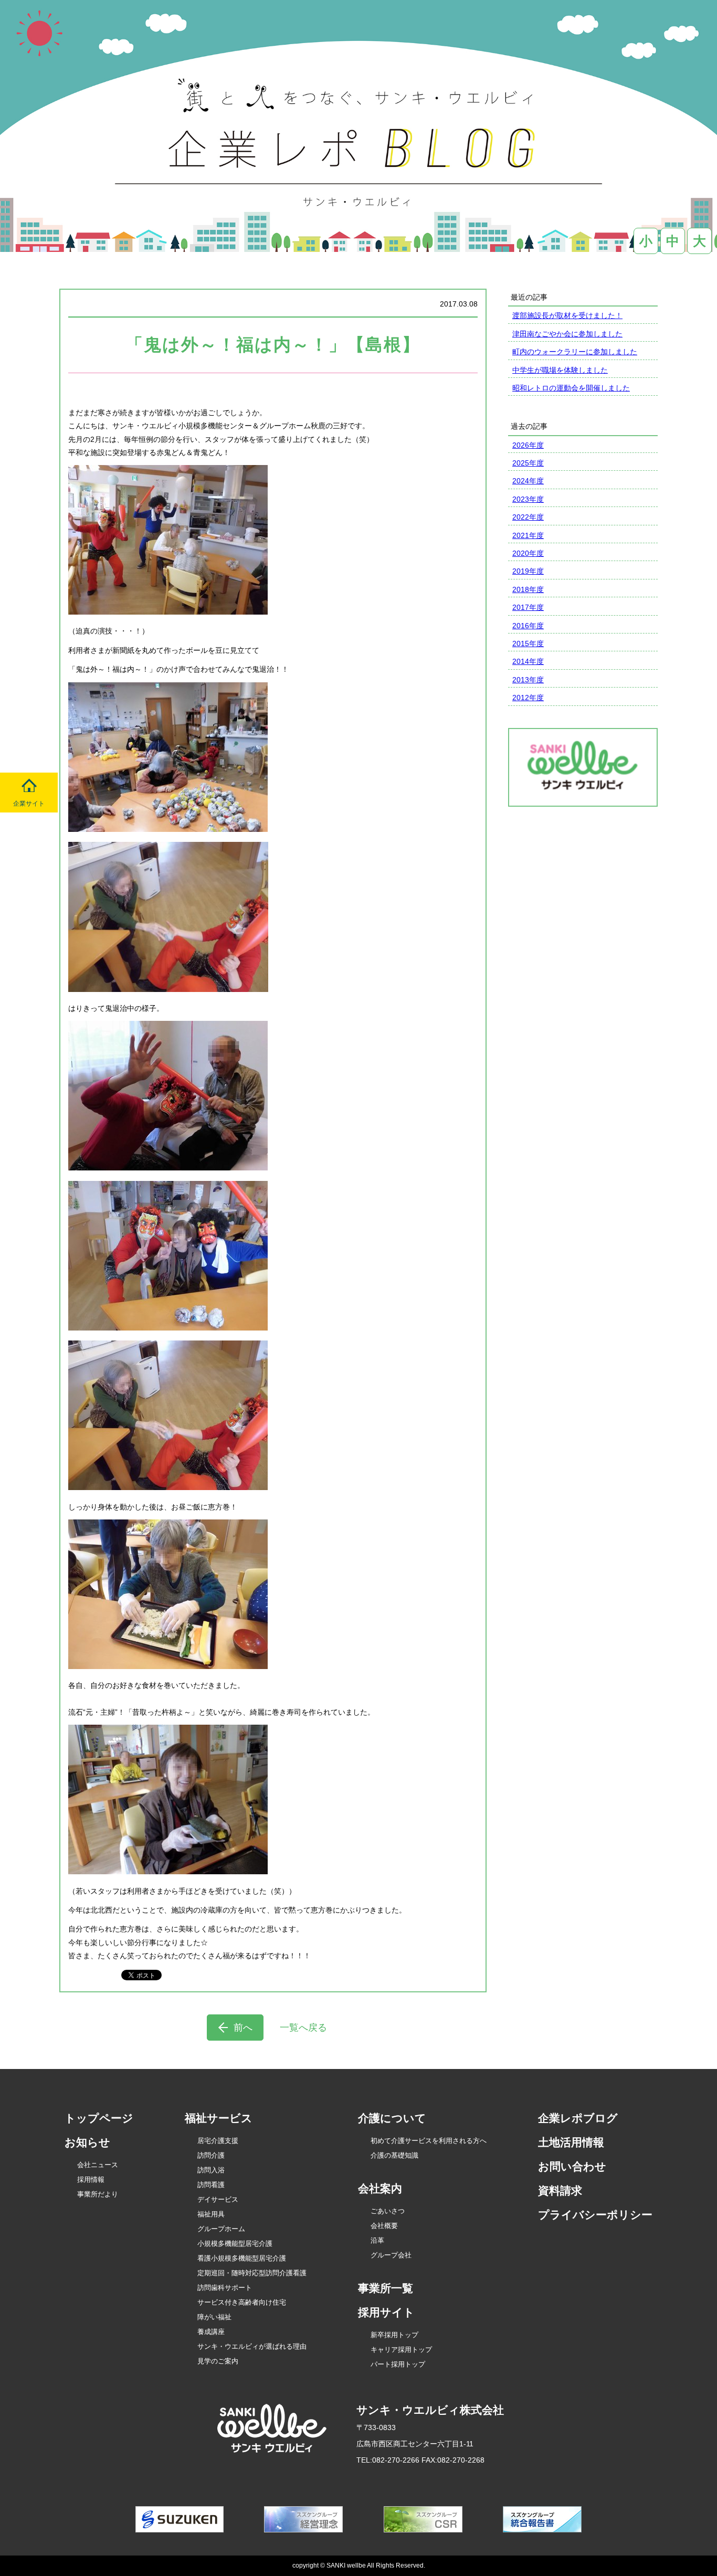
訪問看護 (211, 2185)
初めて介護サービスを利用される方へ (429, 2141)
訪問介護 (211, 2155)
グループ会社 (391, 2255)
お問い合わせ (572, 2166)
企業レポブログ (578, 2118)
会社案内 (380, 2188)
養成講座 (211, 2332)
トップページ (99, 2118)
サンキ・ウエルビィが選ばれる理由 (252, 2346)
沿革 (377, 2240)
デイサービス (218, 2199)
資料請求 (560, 2190)
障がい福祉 (214, 2317)
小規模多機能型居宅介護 (235, 2244)
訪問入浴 (211, 2170)
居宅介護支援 (218, 2141)
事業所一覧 (386, 2288)
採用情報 (91, 2179)
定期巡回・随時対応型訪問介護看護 (252, 2273)
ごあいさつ (388, 2211)
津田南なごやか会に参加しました (567, 334)
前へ (243, 2028)
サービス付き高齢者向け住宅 (242, 2302)
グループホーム (221, 2229)
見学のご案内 (218, 2361)
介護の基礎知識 (394, 2155)
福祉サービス (219, 2118)
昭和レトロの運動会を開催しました (571, 388)
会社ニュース (98, 2165)
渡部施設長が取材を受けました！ (567, 315)
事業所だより (98, 2194)
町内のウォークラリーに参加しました (575, 352)
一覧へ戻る (303, 2028)
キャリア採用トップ (401, 2350)
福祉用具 (211, 2214)
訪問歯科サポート (225, 2288)
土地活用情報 (571, 2142)
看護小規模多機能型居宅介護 (242, 2258)
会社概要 (384, 2226)
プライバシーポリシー (595, 2215)
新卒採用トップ (394, 2335)
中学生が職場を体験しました (560, 370)
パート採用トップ (398, 2364)
